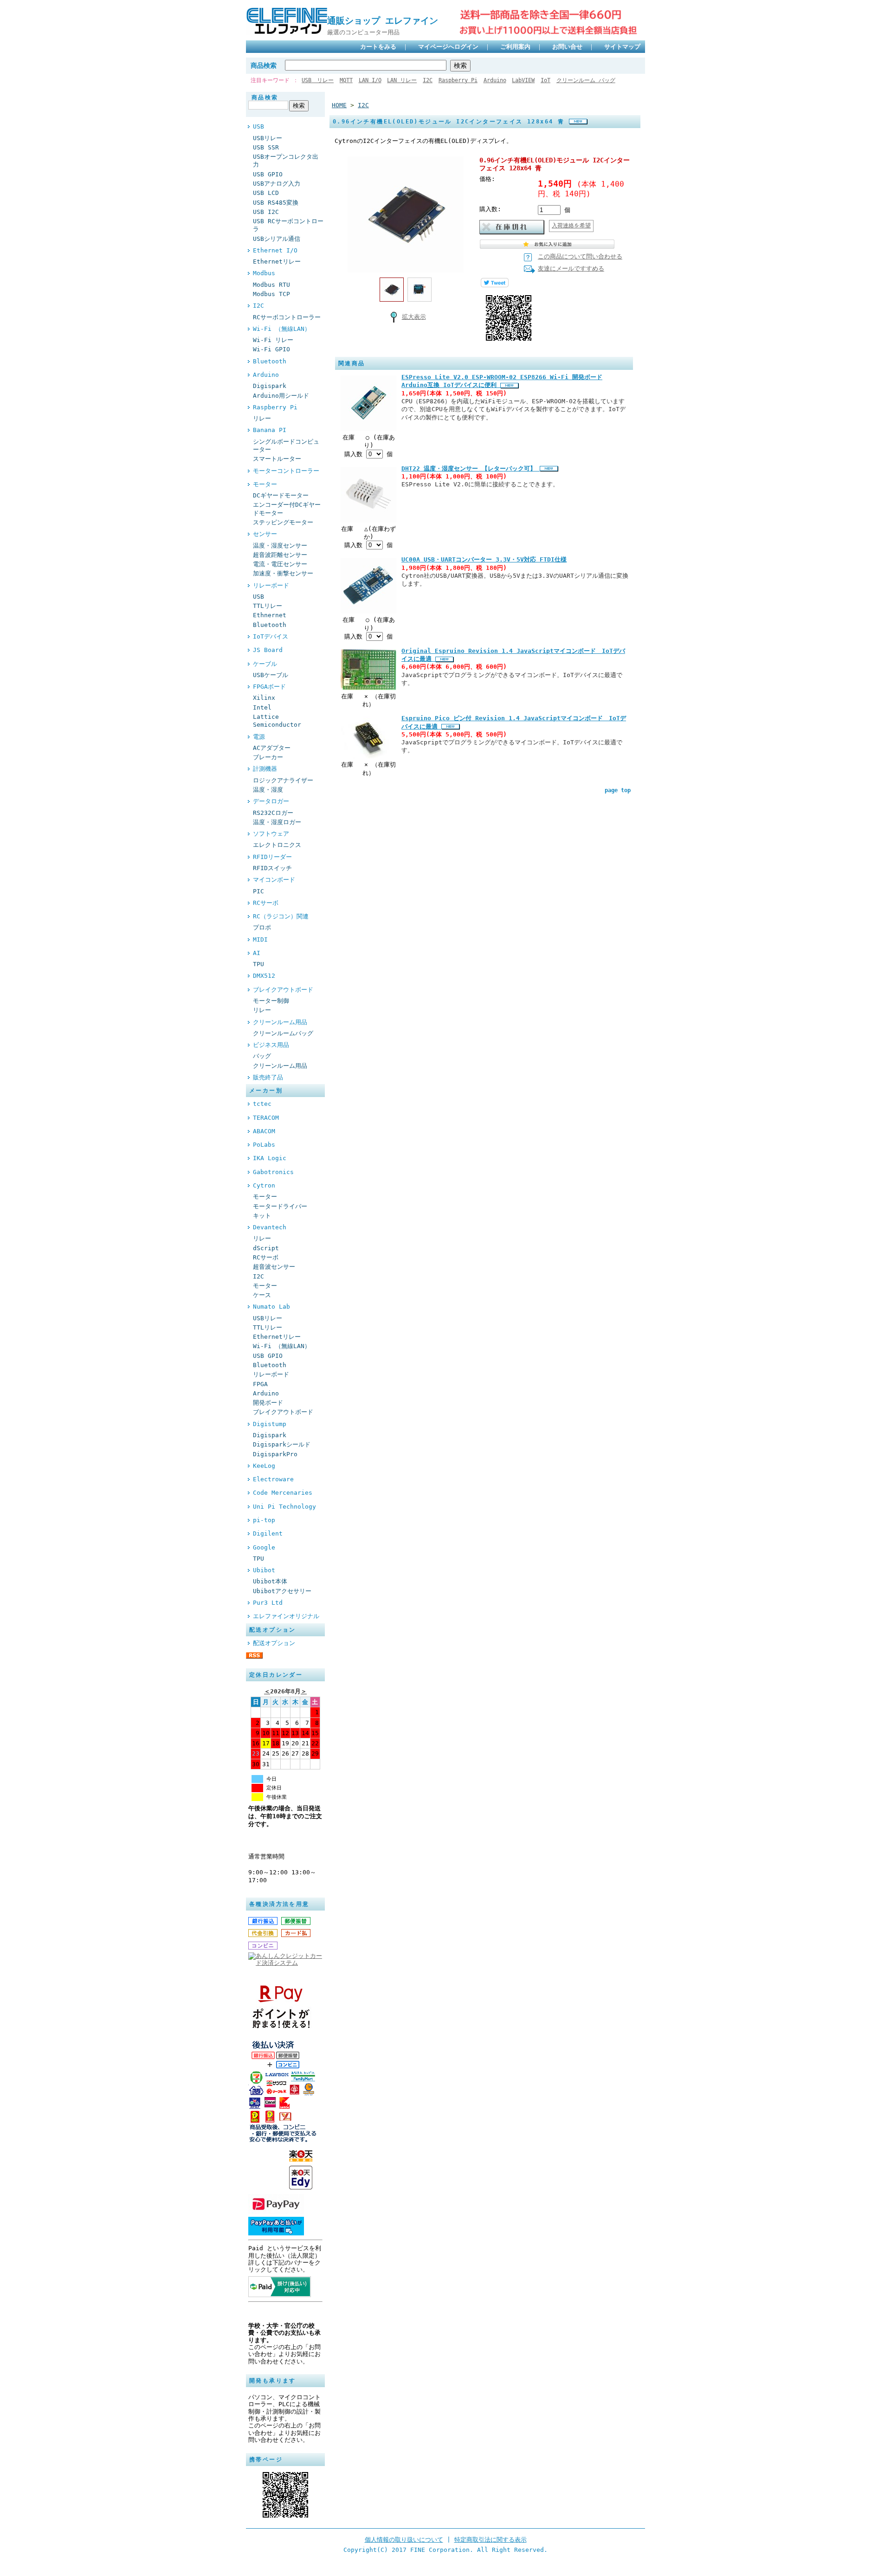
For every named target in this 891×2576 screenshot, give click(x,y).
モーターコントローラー (286, 471)
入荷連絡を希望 (571, 226)
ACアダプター (272, 748)
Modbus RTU (271, 285)
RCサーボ (266, 903)
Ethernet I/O (275, 250)
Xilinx (264, 698)
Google (264, 1547)
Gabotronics (273, 1172)
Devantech (270, 1227)
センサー (265, 534)
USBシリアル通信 (277, 239)
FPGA (260, 1384)
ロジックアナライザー (283, 780)
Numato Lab (271, 1307)
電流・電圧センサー (280, 564)
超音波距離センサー (280, 555)
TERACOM (266, 1118)
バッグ (262, 1056)
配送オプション (274, 1643)
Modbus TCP (271, 294)
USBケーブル (271, 675)
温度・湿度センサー (280, 546)
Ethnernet (270, 615)
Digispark (270, 386)
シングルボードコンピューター (286, 445)
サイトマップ (622, 47)
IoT (546, 80)
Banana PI (270, 430)
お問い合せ (567, 47)
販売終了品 (268, 1077)
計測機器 (265, 769)
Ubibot (264, 1570)
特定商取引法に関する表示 (491, 2540)
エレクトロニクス (277, 845)
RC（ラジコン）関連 (281, 916)
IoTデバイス (271, 636)
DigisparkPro (275, 1454)
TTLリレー (268, 606)
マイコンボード (274, 880)
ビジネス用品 (271, 1045)
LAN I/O (370, 80)
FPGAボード (269, 687)
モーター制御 (271, 1001)
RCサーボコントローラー (287, 317)
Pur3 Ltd (268, 1603)
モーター (265, 484)
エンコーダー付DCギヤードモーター (287, 509)
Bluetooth (270, 361)
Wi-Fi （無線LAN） (282, 329)
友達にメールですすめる (571, 268)
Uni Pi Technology (284, 1507)
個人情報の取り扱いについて (404, 2540)
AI (257, 953)
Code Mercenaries (283, 1493)
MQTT (346, 80)
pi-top (264, 1520)
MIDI (260, 939)
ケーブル (265, 664)
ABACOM (264, 1131)
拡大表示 (414, 317)
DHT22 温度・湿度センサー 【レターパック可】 (471, 468)
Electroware (273, 1479)
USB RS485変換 (276, 203)
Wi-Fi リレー (273, 340)
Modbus (264, 273)
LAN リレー (402, 80)
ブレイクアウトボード (283, 990)
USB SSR (266, 147)
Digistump (270, 1424)
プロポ (262, 927)
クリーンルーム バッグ (586, 80)
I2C (428, 80)
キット (262, 1216)
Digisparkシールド (282, 1444)
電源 (259, 737)
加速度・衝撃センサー (283, 573)
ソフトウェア (271, 834)
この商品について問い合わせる (580, 256)
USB (258, 126)
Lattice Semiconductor (277, 721)
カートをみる (378, 47)
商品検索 (264, 65)
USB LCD (266, 193)
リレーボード (271, 585)
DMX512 (264, 976)
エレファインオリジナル (286, 1616)
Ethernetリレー (277, 261)
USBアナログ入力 (277, 184)
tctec (262, 1104)
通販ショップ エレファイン (387, 21)
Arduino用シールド (281, 396)
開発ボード (268, 1403)
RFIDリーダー (272, 857)
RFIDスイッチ (272, 868)
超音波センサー (274, 1267)
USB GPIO (268, 174)
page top (618, 790)
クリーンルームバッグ (283, 1033)
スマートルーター (277, 459)
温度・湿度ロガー (277, 822)
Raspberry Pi (458, 80)
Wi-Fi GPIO (271, 349)
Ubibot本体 (270, 1581)
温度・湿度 (268, 790)
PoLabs (264, 1145)
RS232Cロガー (273, 813)
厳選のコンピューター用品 (363, 32)
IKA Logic (270, 1158)
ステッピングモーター (283, 522)
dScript (266, 1248)
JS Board (268, 650)
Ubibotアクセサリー (282, 1591)
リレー (262, 418)
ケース (262, 1295)
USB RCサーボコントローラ (288, 225)
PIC (258, 891)
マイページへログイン (448, 47)
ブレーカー (268, 757)
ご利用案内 (515, 47)
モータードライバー (280, 1206)
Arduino (495, 80)
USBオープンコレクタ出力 (286, 161)
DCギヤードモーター (281, 495)
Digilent (268, 1533)
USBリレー (268, 138)
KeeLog (264, 1466)
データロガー (271, 801)
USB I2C (266, 212)
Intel (262, 707)
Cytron (264, 1185)
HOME (339, 105)
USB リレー (318, 80)
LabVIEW (523, 80)
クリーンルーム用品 (280, 1022)
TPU (258, 964)
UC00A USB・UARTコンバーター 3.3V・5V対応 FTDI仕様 (484, 559)
